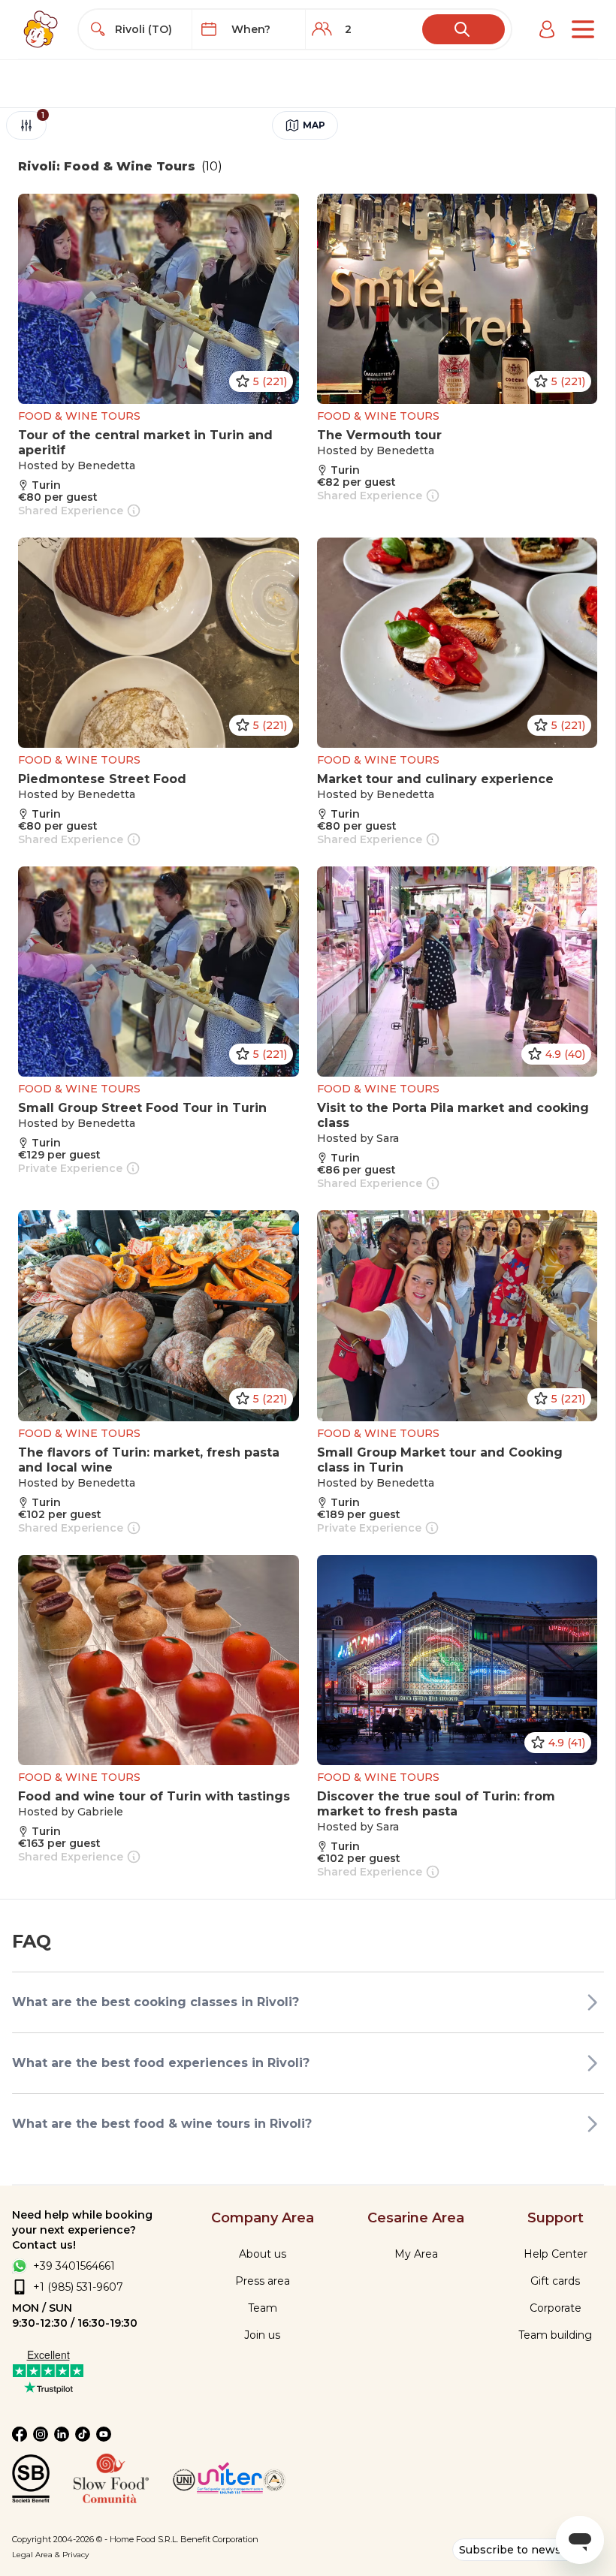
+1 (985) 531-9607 (78, 2287)
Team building (555, 2335)
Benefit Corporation (219, 2539)
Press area (263, 2281)
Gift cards (555, 2281)
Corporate (556, 2308)
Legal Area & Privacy (50, 2555)
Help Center (556, 2254)
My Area (416, 2254)
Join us (262, 2335)
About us (263, 2254)
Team (263, 2308)
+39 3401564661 (74, 2266)
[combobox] (149, 29)
